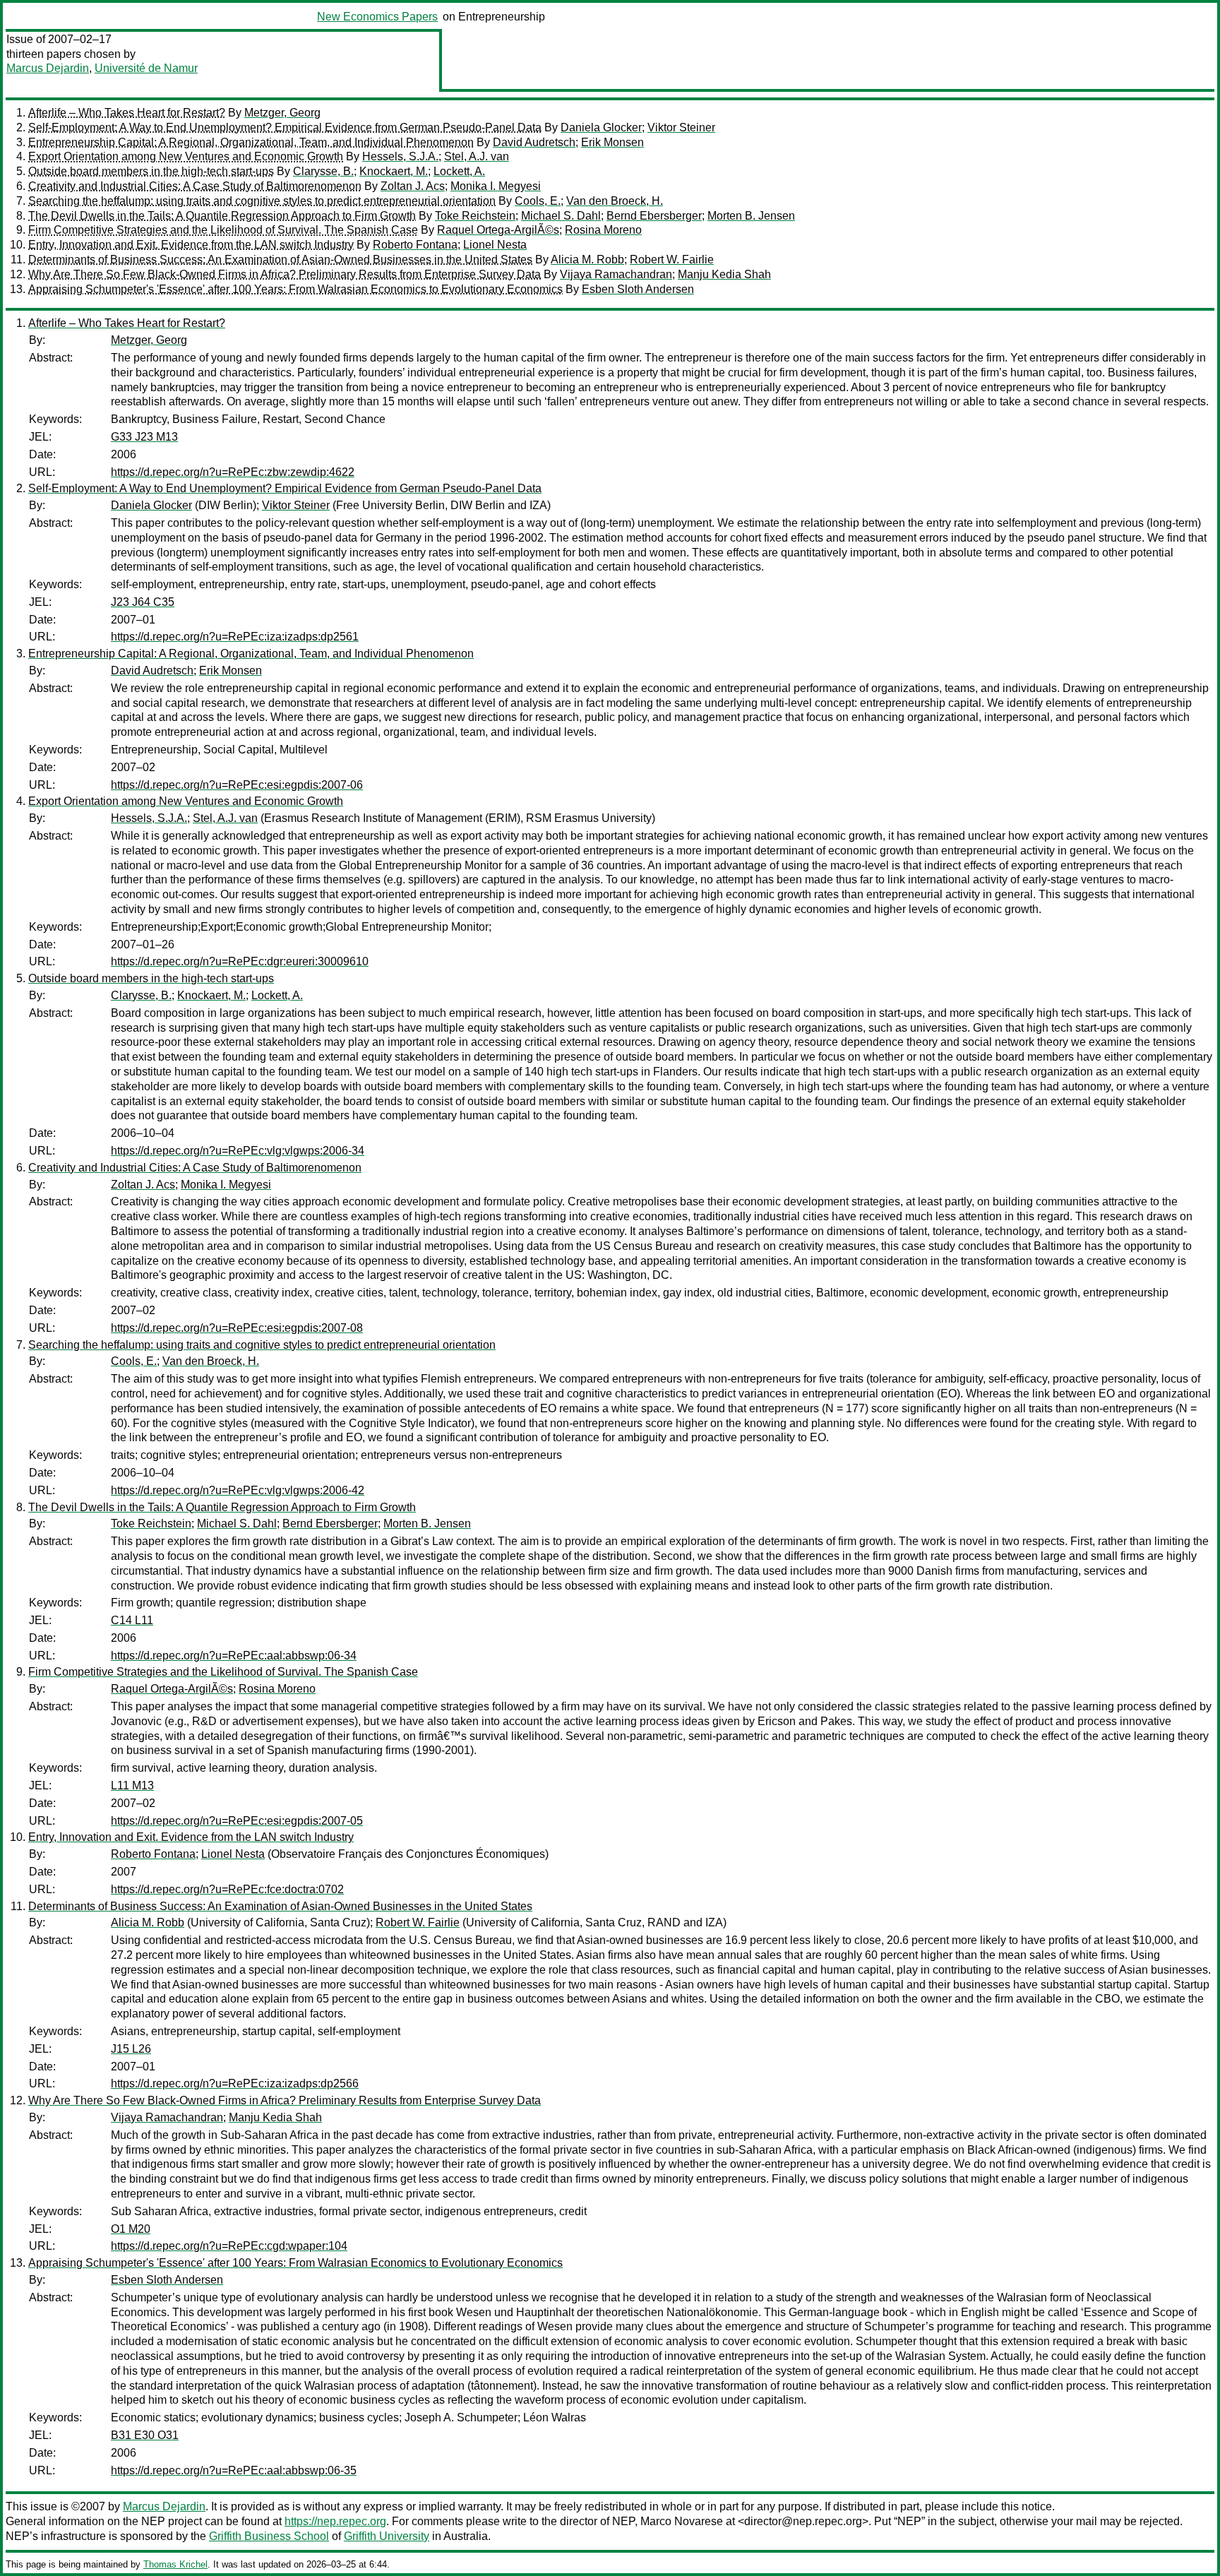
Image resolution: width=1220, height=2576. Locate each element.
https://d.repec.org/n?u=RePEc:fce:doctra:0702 (227, 1889)
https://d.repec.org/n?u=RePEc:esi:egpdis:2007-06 (237, 785)
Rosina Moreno (603, 230)
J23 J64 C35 (143, 602)
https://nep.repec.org (335, 2521)
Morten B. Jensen (751, 216)
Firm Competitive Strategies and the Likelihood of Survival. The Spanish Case (223, 230)
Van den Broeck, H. (615, 201)
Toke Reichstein (475, 216)
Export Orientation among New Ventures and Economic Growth (186, 156)
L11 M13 (132, 1785)
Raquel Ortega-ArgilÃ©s (498, 230)
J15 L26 (131, 2049)
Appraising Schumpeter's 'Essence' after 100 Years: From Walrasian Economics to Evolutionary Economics (295, 289)
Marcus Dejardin (48, 68)
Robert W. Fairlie (672, 260)
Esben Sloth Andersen (638, 289)
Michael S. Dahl (561, 216)
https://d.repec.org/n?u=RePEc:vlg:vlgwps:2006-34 (238, 1151)
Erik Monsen (612, 142)
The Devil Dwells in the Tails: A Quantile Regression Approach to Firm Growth (222, 216)
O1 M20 (131, 2229)
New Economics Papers (377, 17)
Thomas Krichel (175, 2564)
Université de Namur (146, 68)
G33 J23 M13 (144, 437)
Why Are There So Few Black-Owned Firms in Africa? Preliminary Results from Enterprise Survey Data (285, 274)
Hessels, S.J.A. (400, 156)
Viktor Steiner (681, 127)
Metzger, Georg (282, 113)
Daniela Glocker (601, 127)
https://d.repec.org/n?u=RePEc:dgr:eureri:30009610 (240, 961)
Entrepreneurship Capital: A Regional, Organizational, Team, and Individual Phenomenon (251, 142)
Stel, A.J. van (477, 156)
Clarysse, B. (323, 171)
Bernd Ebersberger (654, 216)
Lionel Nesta (495, 245)
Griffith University (387, 2536)
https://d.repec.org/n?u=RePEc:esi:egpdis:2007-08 (237, 1328)
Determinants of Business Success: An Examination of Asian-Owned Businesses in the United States (280, 260)
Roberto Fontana (415, 245)
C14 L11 (132, 1620)
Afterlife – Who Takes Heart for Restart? (127, 113)
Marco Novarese (682, 2521)
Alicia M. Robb (587, 260)
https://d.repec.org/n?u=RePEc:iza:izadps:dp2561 (235, 637)
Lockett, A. (459, 171)
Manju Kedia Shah (724, 274)
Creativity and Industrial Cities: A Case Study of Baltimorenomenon (195, 186)
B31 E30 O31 (145, 2435)
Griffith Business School (269, 2536)
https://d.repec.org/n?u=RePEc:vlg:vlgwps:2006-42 (238, 1490)
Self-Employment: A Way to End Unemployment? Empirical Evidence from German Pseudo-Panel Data (285, 127)
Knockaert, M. (394, 171)
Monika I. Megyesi (496, 186)
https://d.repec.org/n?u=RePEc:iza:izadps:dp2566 (235, 2083)
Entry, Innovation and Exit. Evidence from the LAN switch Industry (191, 245)
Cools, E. (538, 201)
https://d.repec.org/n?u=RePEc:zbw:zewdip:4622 (233, 472)
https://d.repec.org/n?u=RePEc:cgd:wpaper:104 (229, 2246)
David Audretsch (534, 142)
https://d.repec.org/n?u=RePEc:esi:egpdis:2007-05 (237, 1821)
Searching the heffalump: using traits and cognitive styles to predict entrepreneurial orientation (262, 201)
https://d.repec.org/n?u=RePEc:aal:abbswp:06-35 (234, 2470)
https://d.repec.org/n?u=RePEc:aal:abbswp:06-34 (234, 1656)
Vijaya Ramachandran (616, 274)
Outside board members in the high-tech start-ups (151, 171)
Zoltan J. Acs (413, 186)
